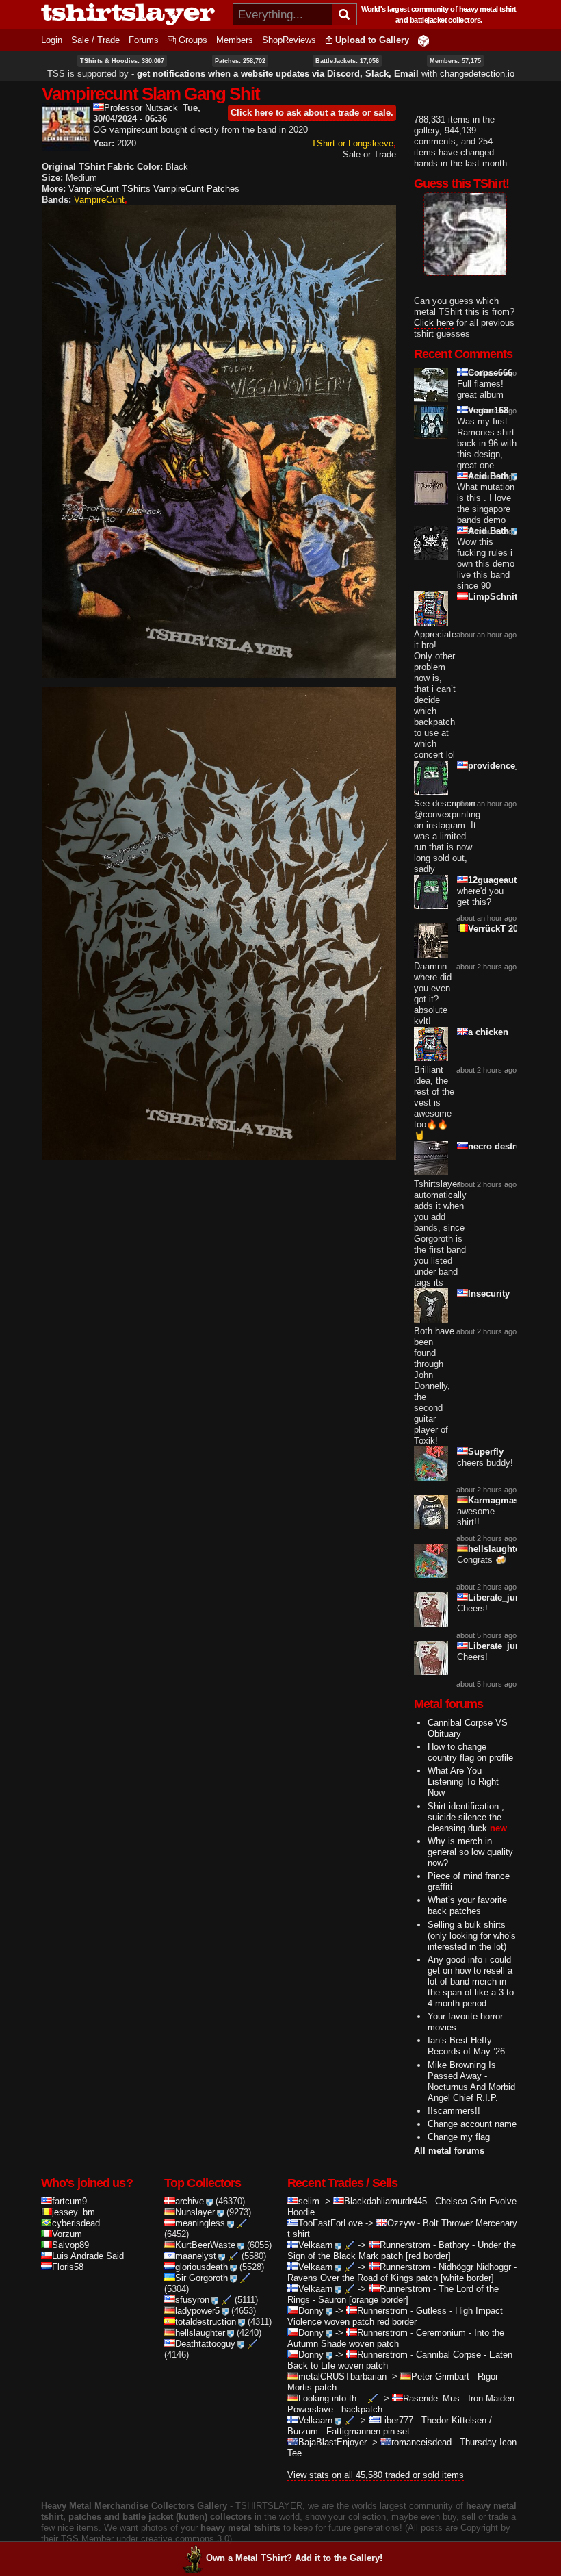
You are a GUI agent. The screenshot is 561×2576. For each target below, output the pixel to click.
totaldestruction (206, 2322)
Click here (434, 323)
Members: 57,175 (455, 61)
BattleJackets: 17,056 (347, 61)
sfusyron (192, 2300)
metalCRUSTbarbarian (342, 2376)
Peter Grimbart (440, 2376)
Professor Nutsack (141, 108)
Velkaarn (315, 2245)
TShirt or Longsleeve (352, 143)
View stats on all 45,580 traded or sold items (376, 2475)
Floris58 (68, 2267)
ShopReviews (289, 40)
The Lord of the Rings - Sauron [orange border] (393, 2294)
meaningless (200, 2223)
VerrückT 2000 (498, 929)
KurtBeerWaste (205, 2245)
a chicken (488, 1032)
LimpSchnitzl (496, 597)
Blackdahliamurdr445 (386, 2201)
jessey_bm (74, 2212)
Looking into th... (331, 2398)
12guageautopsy (503, 880)
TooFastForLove (330, 2223)
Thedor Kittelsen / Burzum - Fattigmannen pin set (390, 2426)
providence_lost (502, 766)
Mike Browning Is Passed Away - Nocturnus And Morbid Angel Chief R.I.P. (471, 2081)
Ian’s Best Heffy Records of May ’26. (468, 2046)
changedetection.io (477, 74)
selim (309, 2201)
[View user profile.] (66, 145)
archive (190, 2201)
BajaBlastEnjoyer (332, 2442)
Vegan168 (488, 410)
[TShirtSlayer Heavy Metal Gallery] (132, 14)
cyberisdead (76, 2223)
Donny (311, 2311)
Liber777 (396, 2420)
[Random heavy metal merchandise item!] (423, 40)
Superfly (486, 1452)
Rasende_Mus (431, 2398)
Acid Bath (488, 476)
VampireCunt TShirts (109, 189)
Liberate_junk (497, 1597)
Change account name (472, 2124)
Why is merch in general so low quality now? (470, 1852)
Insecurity (489, 1293)
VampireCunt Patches (196, 189)
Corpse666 (490, 373)
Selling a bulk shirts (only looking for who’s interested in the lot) (472, 1936)
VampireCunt (99, 200)
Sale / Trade (95, 40)
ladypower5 (197, 2311)
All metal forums (449, 2151)
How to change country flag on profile (470, 1752)
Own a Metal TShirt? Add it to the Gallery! (294, 2558)
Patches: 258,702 (240, 61)
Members (235, 40)
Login (52, 40)
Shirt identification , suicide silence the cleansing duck (466, 1817)
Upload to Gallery (372, 40)
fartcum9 (69, 2201)
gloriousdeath (201, 2267)
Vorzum (67, 2234)
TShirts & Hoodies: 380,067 (122, 61)
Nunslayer (195, 2212)
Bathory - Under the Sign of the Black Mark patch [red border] (402, 2250)
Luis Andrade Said (88, 2256)
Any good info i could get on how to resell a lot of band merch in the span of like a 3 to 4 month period (471, 1981)
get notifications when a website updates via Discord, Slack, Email (278, 74)
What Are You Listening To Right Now (463, 1782)
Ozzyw (401, 2223)
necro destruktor (503, 1146)
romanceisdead (421, 2442)
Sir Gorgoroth (201, 2278)
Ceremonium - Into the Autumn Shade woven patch (396, 2338)
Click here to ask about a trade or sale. (312, 113)
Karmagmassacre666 (512, 1500)
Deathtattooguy (205, 2344)
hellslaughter (496, 1549)
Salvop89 (70, 2245)
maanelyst (196, 2256)
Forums (144, 40)
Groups (193, 40)
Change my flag (459, 2137)
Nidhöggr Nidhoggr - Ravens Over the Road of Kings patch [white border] (402, 2272)
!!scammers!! (454, 2111)
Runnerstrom (405, 2245)
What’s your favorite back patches (467, 1905)
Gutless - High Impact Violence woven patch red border (395, 2316)
